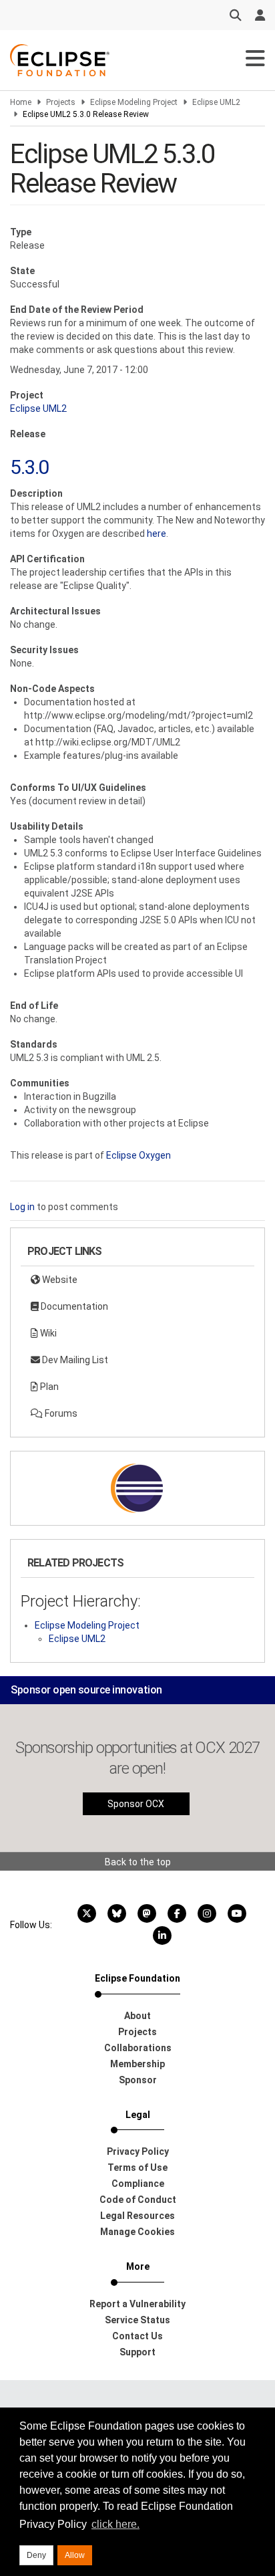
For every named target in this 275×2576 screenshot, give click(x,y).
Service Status (137, 2320)
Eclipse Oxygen (139, 1155)
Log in (22, 1207)
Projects (61, 102)
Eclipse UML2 (216, 102)
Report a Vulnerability (137, 2304)
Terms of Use (137, 2168)
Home (21, 102)
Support (137, 2352)
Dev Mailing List (74, 1360)
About (137, 2016)
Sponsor (138, 2080)
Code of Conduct (138, 2200)
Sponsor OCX (136, 1804)
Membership (137, 2064)
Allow (75, 2555)
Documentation (73, 1306)
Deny (36, 2555)
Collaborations (138, 2048)
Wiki (47, 1333)
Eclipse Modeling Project (134, 102)
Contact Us (137, 2336)
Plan (48, 1387)
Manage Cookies (137, 2232)
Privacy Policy (138, 2151)
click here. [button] (115, 2524)
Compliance (138, 2184)
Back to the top (138, 1862)
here (157, 534)
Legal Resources (137, 2216)
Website (59, 1280)
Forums (60, 1413)
